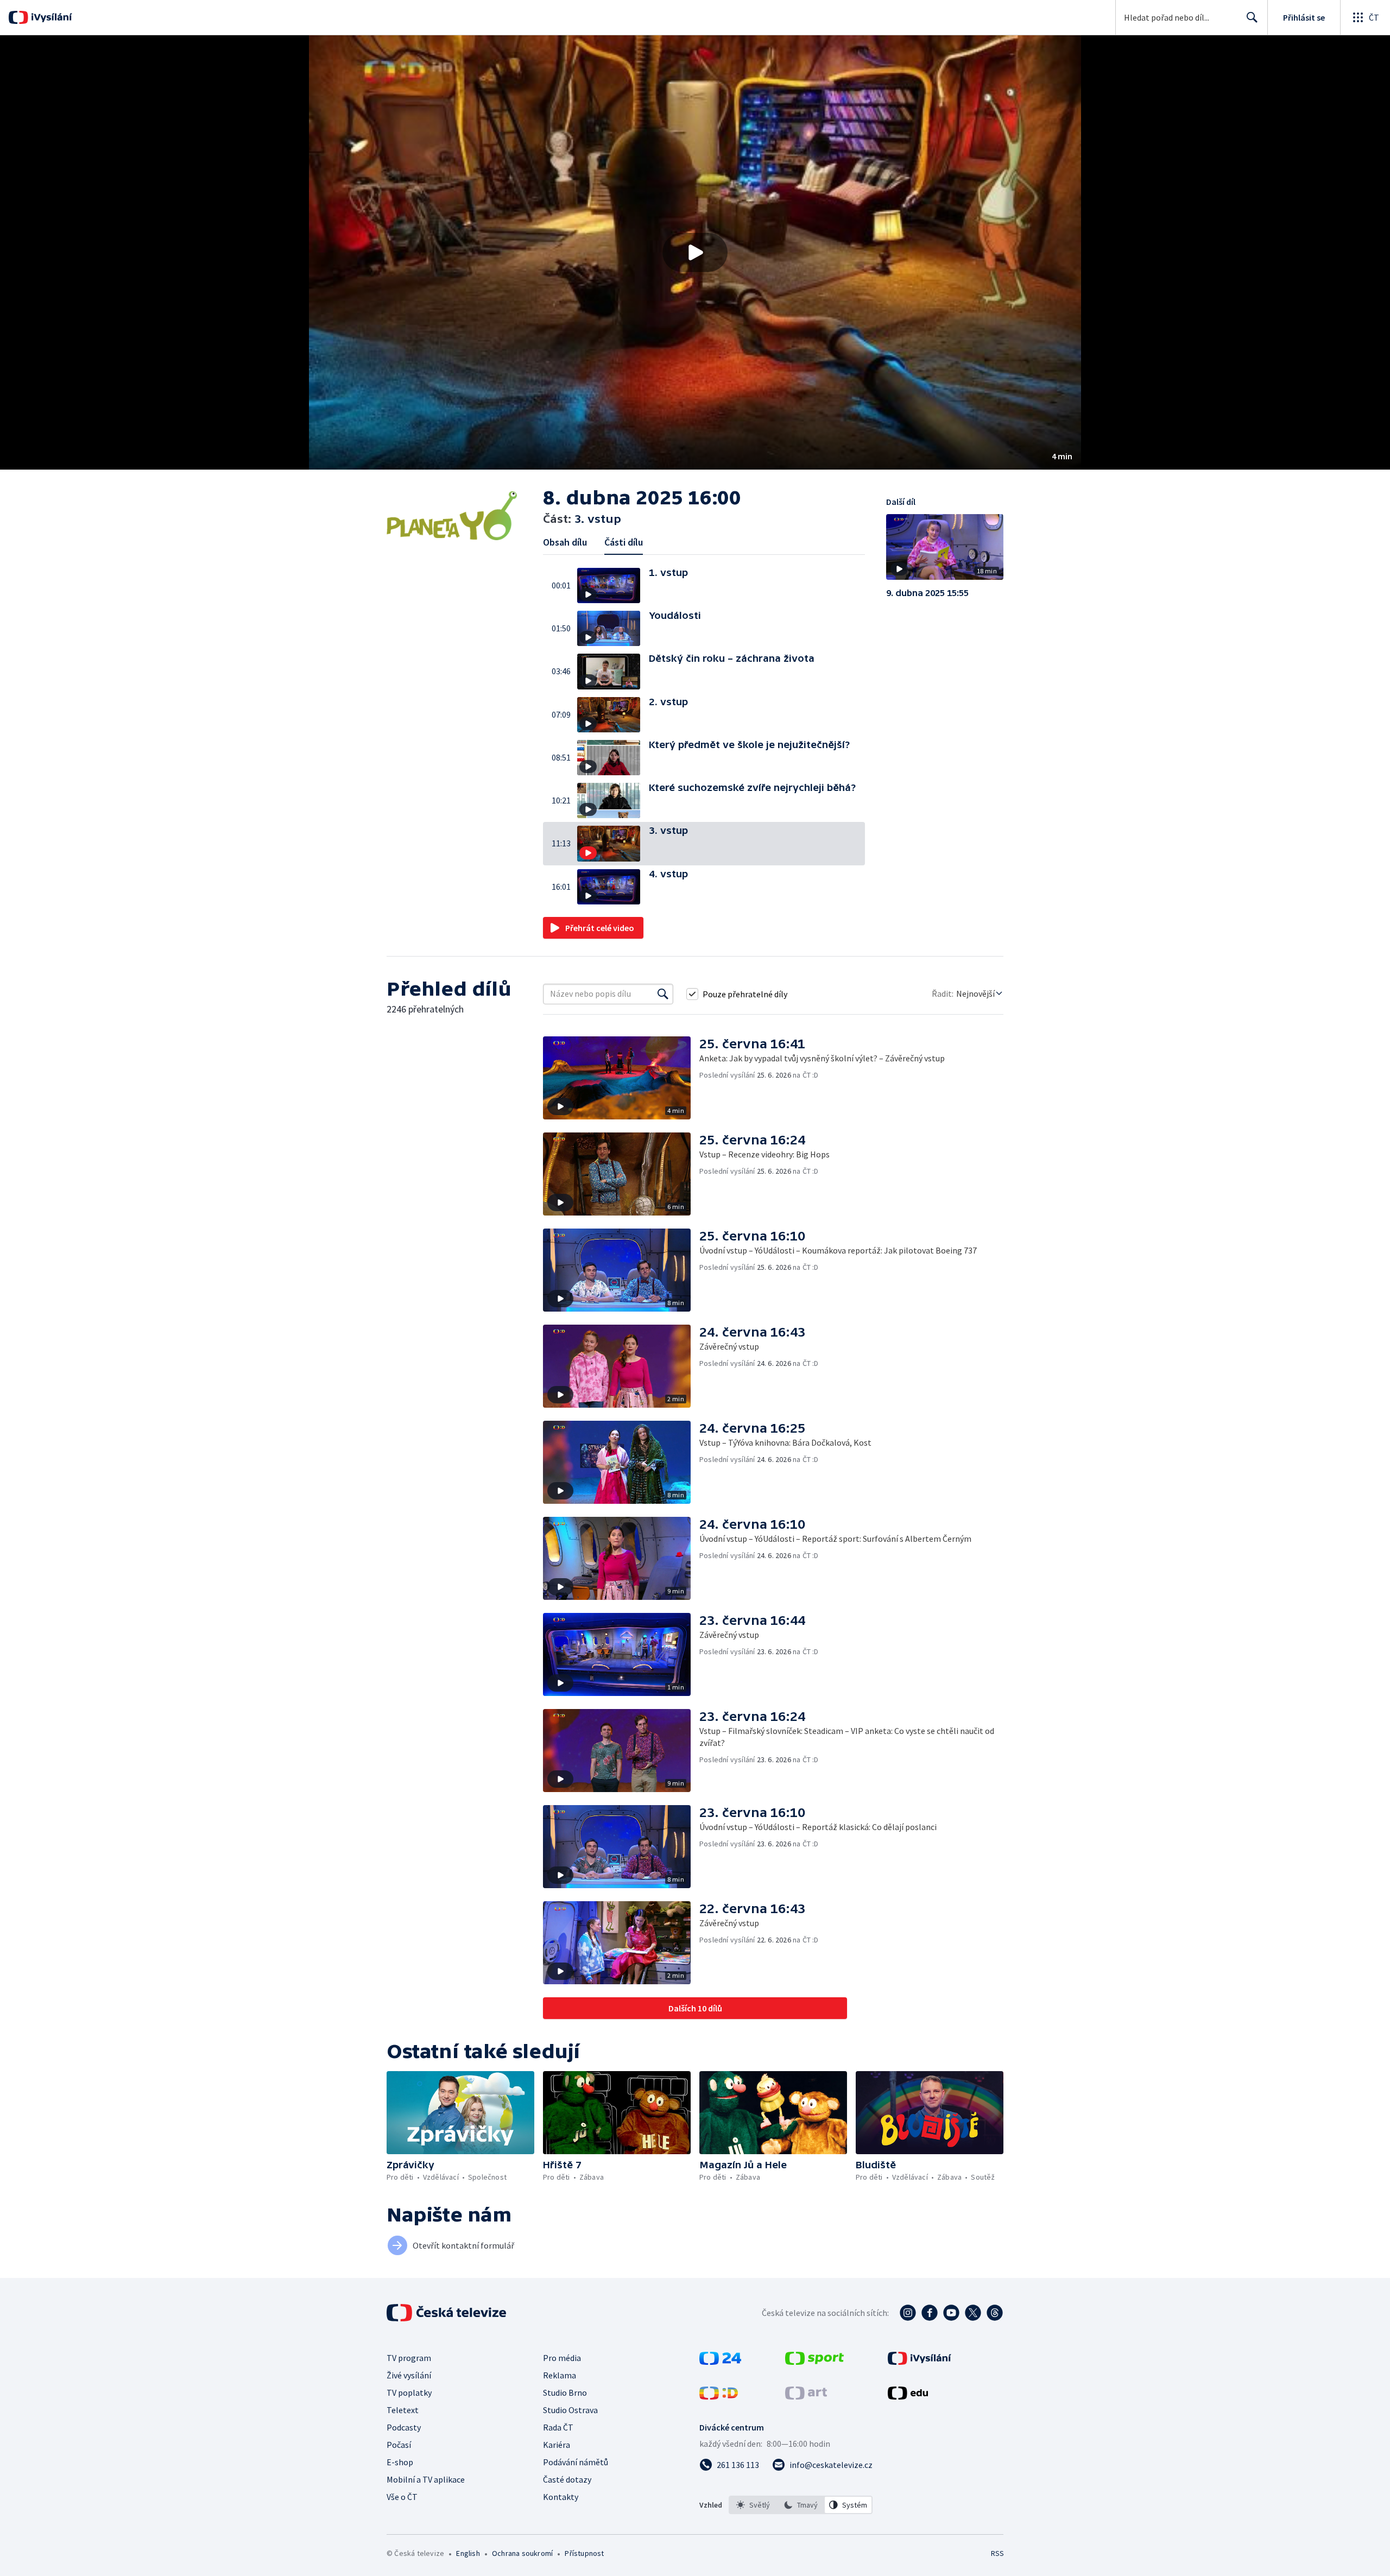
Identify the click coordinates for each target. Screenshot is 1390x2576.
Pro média (562, 2358)
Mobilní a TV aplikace (426, 2479)
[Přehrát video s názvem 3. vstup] (695, 252)
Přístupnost (584, 2553)
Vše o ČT (402, 2497)
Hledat (1252, 17)
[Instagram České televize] (908, 2313)
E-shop (400, 2462)
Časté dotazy (567, 2479)
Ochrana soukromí (522, 2553)
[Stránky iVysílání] (920, 2362)
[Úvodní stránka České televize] (447, 2313)
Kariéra (557, 2445)
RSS (997, 2553)
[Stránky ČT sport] (814, 2362)
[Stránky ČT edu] (908, 2396)
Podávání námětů (576, 2462)
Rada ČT (558, 2427)
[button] (695, 252)
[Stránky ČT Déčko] (719, 2396)
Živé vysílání (409, 2375)
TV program (409, 2358)
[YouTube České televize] (951, 2313)
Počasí (399, 2445)
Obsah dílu (565, 542)
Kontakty (561, 2497)
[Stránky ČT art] (806, 2396)
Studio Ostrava (570, 2410)
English (468, 2553)
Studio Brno (565, 2393)
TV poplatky (409, 2393)
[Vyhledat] (663, 994)
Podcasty (404, 2427)
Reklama (560, 2375)
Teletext (403, 2410)
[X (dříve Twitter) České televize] (973, 2313)
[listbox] (801, 2505)
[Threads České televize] (995, 2313)
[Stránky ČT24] (720, 2362)
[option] (753, 2505)
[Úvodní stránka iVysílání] (50, 17)
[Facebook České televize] (930, 2313)
